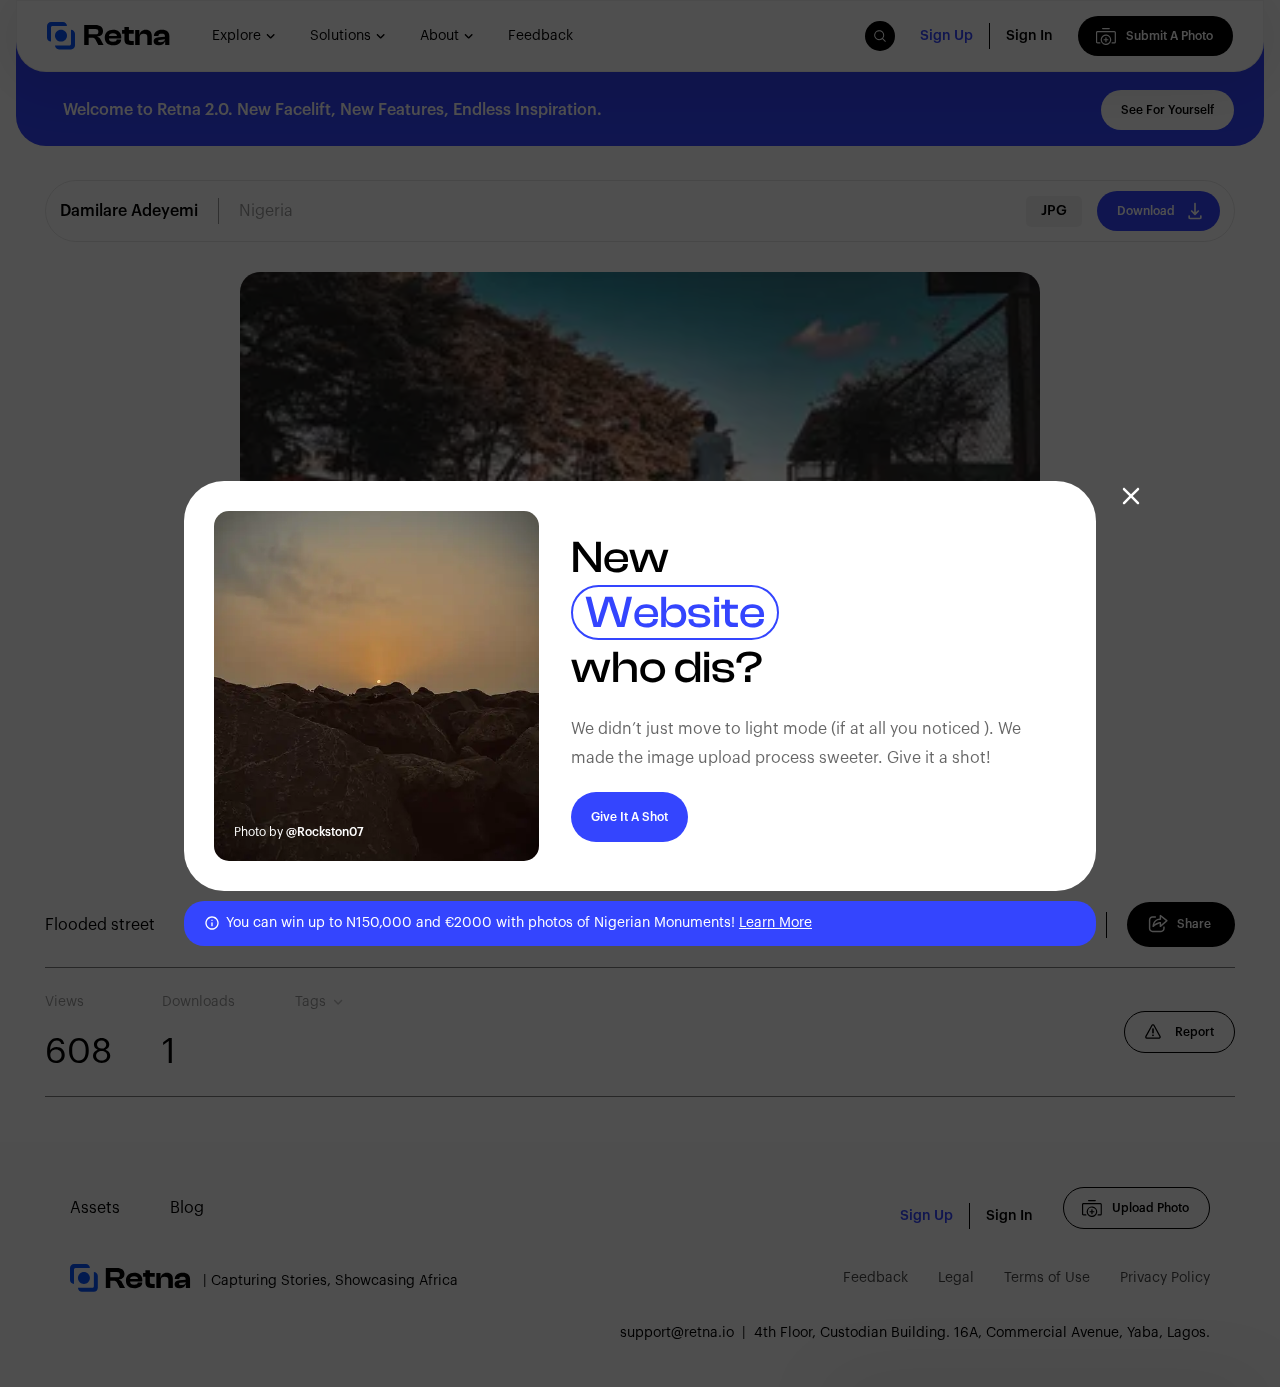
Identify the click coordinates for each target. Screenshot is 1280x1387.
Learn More (775, 923)
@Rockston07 (325, 832)
